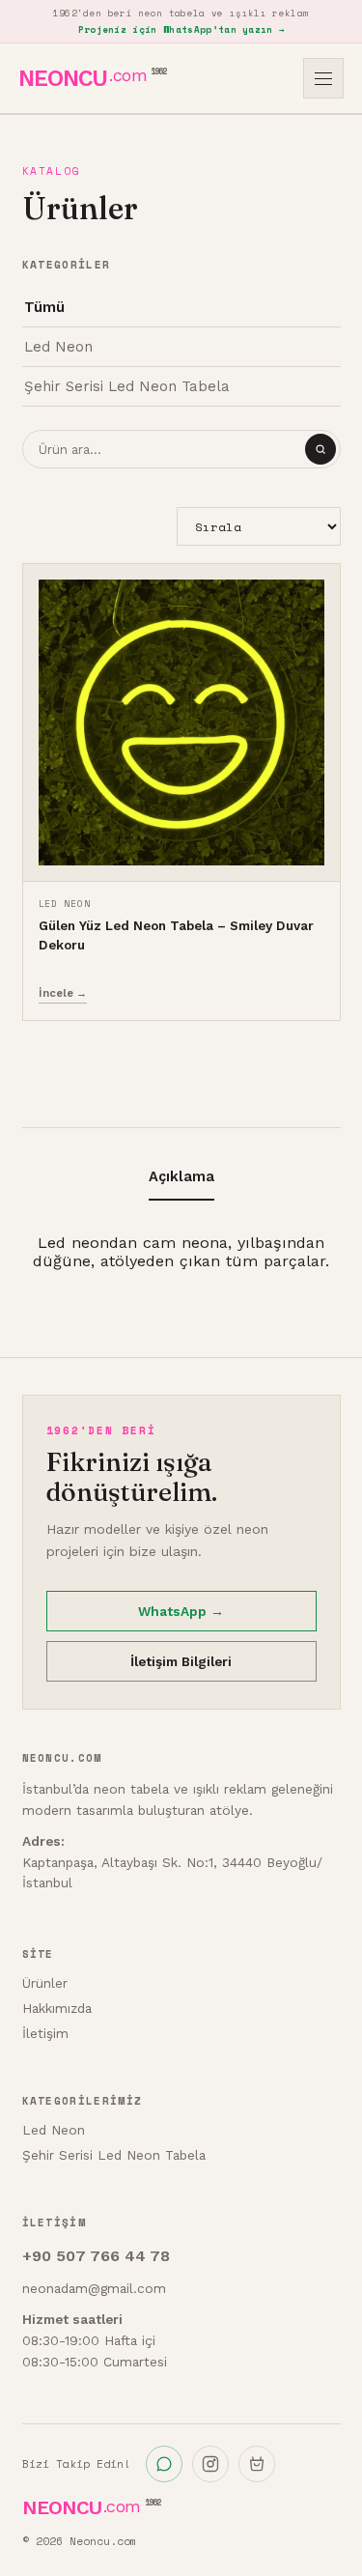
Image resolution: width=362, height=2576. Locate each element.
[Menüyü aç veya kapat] (323, 78)
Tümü (44, 307)
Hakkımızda (57, 2008)
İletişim (45, 2033)
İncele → (63, 993)
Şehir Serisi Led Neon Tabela (127, 386)
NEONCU (92, 78)
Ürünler (45, 1983)
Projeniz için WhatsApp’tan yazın (181, 29)
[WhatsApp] (164, 2464)
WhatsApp (181, 1611)
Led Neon (58, 347)
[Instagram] (210, 2464)
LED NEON (65, 903)
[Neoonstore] (257, 2464)
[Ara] (320, 449)
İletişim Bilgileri (181, 1661)
